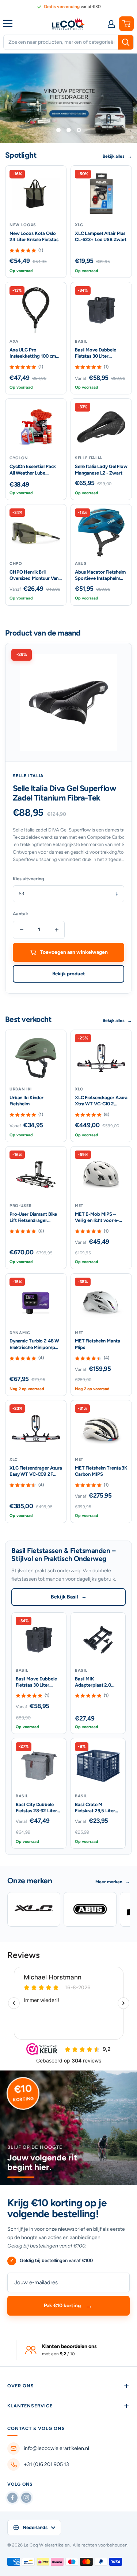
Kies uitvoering (28, 878)
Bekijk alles (117, 156)
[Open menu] (9, 23)
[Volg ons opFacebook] (12, 2497)
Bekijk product (68, 973)
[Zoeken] (126, 42)
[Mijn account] (111, 24)
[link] (68, 7)
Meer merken (113, 1881)
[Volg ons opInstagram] (26, 2497)
